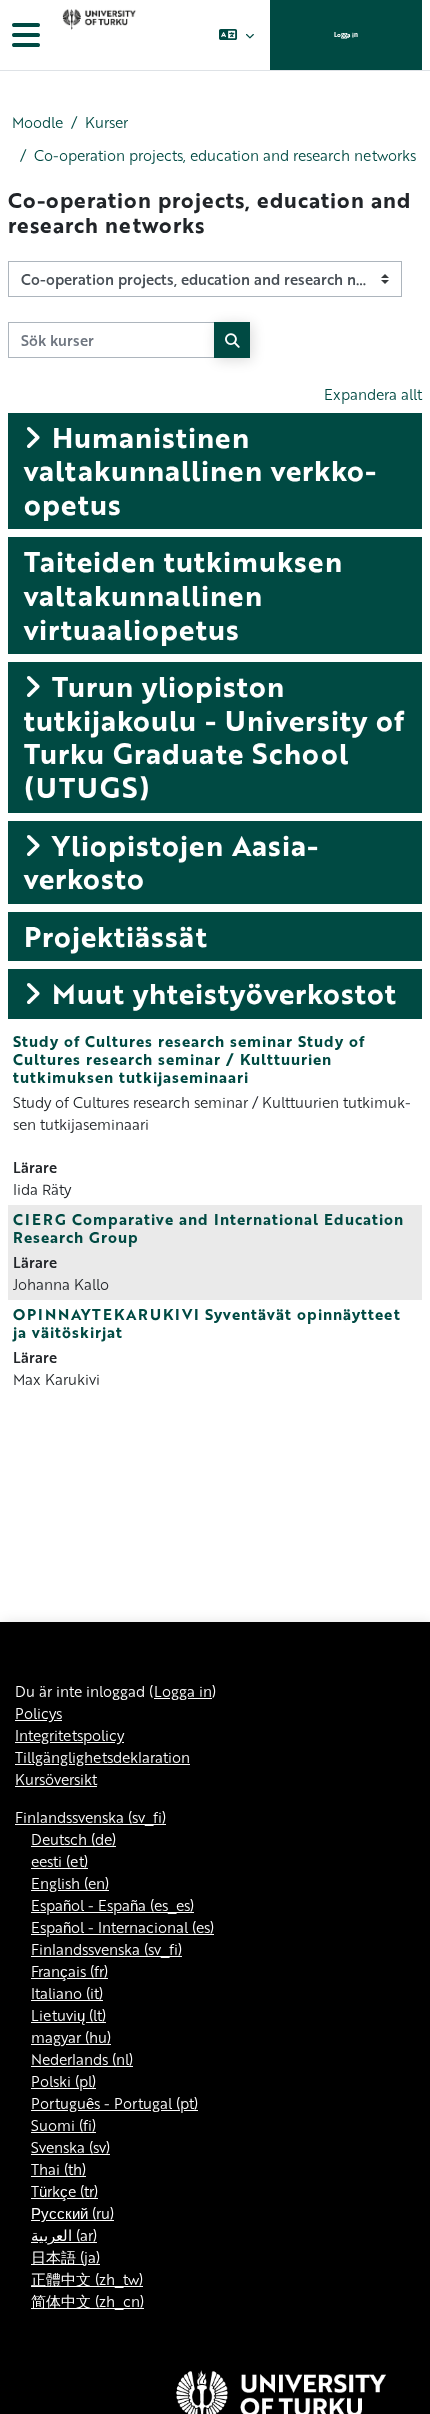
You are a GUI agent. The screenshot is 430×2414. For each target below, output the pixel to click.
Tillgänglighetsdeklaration (102, 1757)
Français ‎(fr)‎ (69, 1971)
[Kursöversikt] (97, 35)
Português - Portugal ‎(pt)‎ (114, 2103)
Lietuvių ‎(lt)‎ (68, 2015)
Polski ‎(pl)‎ (63, 2081)
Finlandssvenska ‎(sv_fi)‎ (90, 1817)
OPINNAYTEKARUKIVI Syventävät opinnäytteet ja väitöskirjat (207, 1323)
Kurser (106, 122)
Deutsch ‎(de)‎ (73, 1839)
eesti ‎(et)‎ (59, 1861)
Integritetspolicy (69, 1735)
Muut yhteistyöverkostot (224, 993)
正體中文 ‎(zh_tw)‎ (87, 2279)
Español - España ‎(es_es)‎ (112, 1905)
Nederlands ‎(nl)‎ (82, 2059)
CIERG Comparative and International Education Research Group (208, 1228)
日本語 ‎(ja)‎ (65, 2257)
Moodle (37, 122)
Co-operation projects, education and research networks (225, 155)
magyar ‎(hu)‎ (71, 2037)
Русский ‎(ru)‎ (72, 2213)
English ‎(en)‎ (70, 1883)
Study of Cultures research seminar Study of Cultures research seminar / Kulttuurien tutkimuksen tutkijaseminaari (189, 1059)
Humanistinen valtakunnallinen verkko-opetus (200, 470)
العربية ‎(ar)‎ (64, 2235)
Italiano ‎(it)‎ (67, 1993)
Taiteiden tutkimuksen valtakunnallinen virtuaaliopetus (183, 594)
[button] (236, 35)
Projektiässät (116, 936)
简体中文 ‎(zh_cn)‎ (87, 2301)
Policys (38, 1713)
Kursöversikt (56, 1779)
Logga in (346, 34)
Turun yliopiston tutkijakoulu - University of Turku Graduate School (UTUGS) (214, 736)
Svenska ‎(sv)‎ (70, 2147)
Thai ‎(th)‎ (58, 2169)
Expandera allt (373, 394)
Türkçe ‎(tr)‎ (64, 2191)
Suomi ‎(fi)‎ (63, 2125)
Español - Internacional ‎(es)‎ (122, 1927)
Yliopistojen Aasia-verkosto (171, 862)
